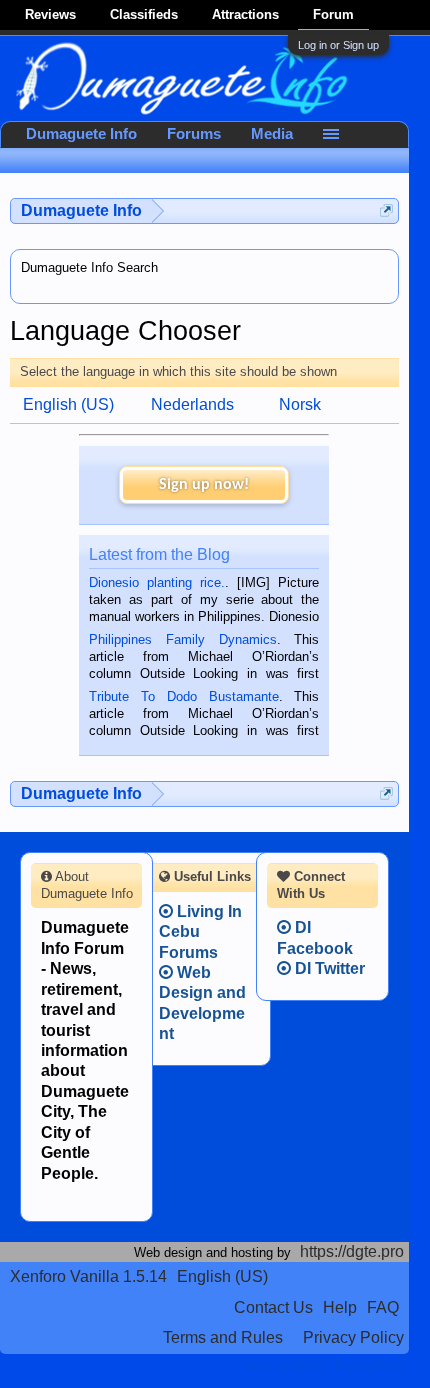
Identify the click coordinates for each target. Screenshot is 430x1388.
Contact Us (273, 1307)
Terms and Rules (223, 1337)
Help (340, 1307)
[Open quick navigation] (386, 210)
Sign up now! (204, 485)
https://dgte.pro (352, 1251)
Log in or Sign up (338, 45)
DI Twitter (328, 968)
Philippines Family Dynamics (182, 639)
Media (272, 134)
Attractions (245, 14)
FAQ (383, 1307)
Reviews (50, 14)
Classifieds (144, 14)
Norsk (300, 404)
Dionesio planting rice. (157, 582)
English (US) (68, 404)
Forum (333, 14)
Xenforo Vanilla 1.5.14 (88, 1276)
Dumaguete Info (81, 134)
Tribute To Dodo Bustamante (183, 696)
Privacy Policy (353, 1337)
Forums (194, 134)
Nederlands (192, 404)
